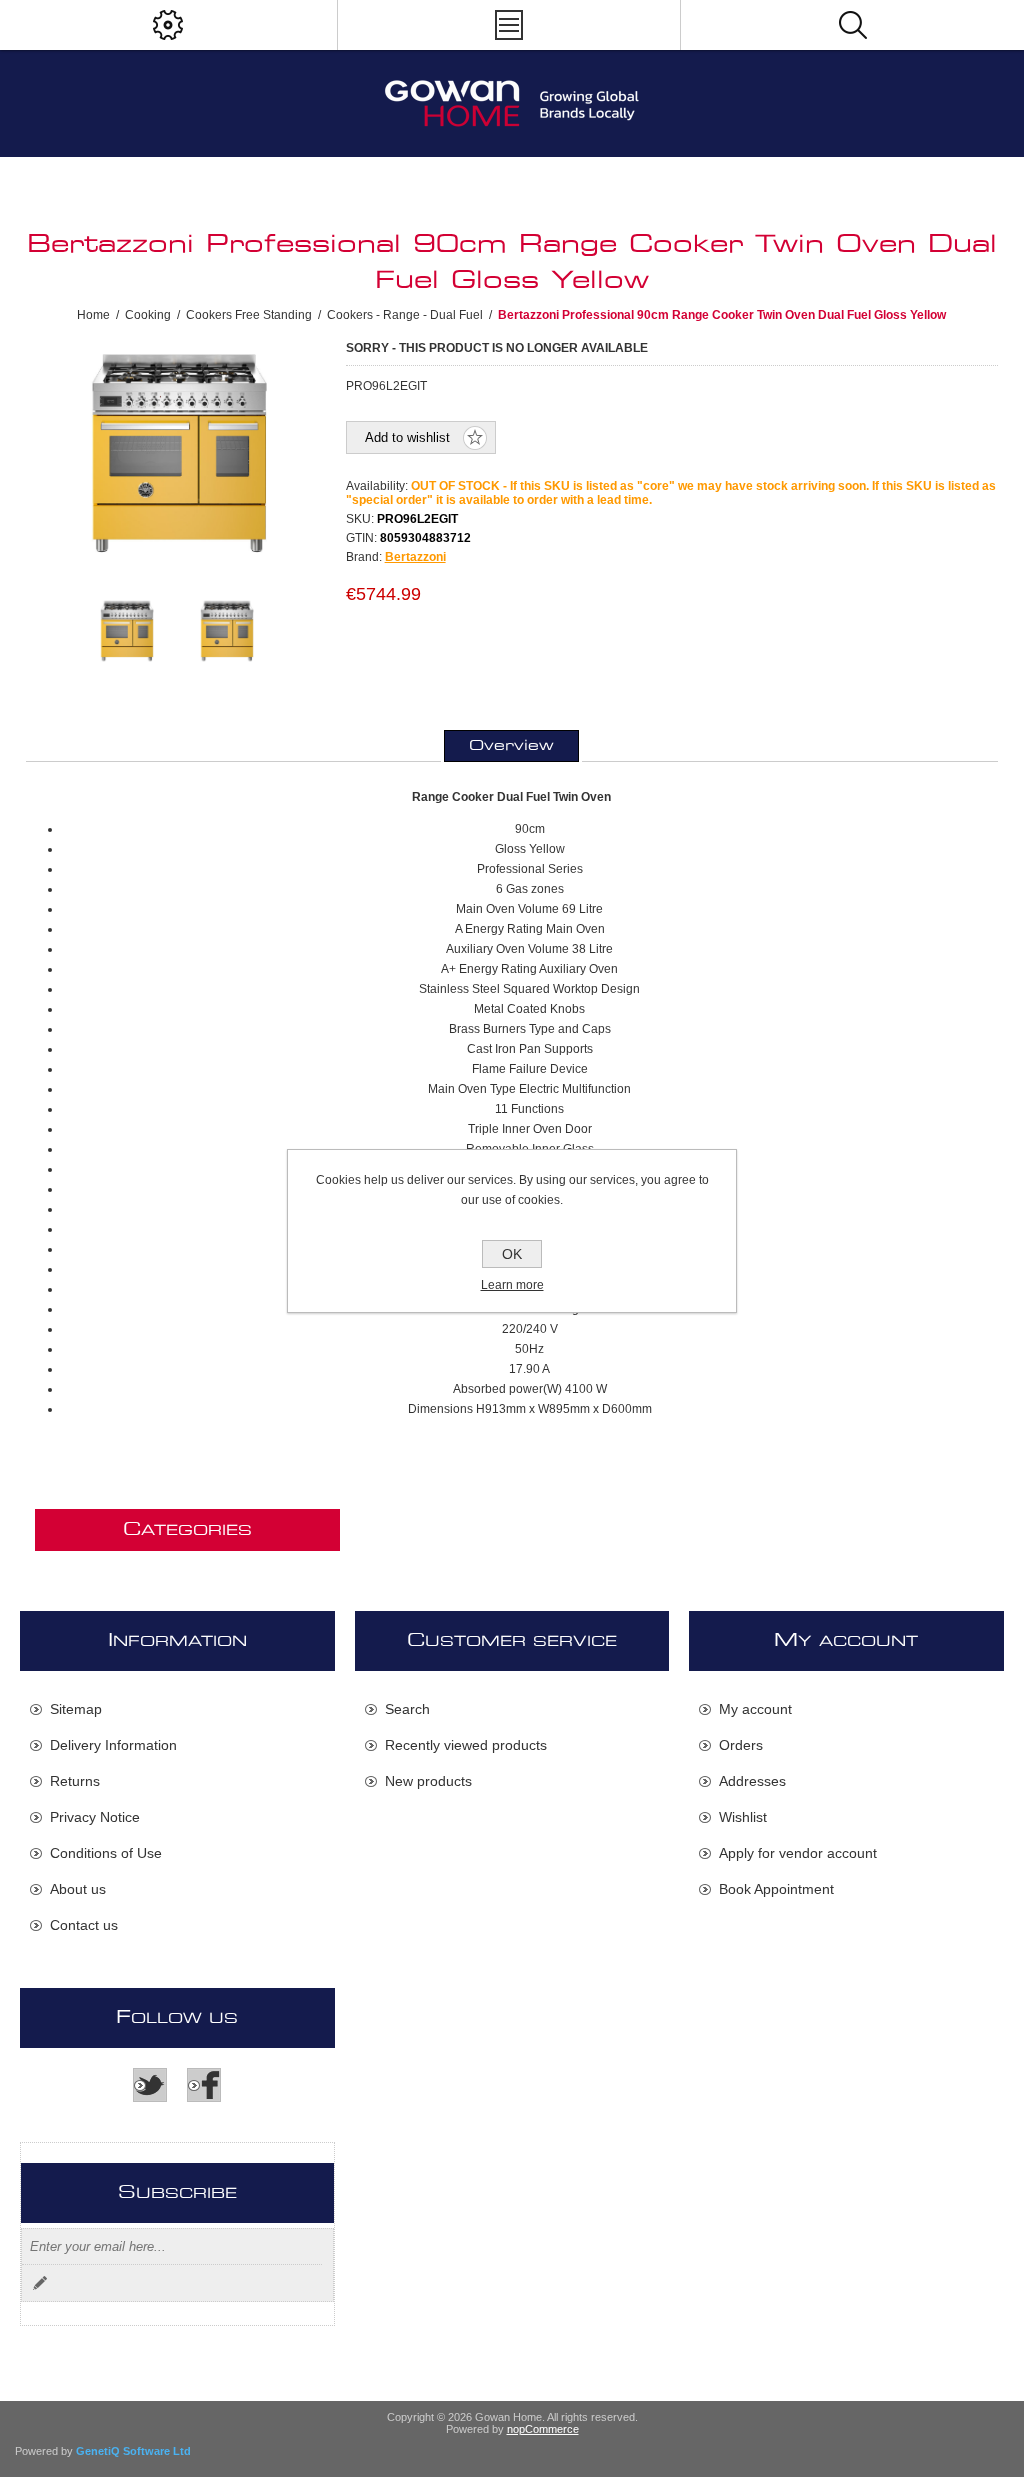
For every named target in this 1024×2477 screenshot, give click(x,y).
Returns (75, 1781)
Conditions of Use (106, 1853)
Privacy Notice (95, 1817)
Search (407, 1709)
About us (78, 1889)
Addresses (752, 1781)
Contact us (84, 1925)
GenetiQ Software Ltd (133, 2451)
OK (512, 1254)
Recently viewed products (466, 1745)
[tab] (511, 746)
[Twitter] (150, 2085)
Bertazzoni (415, 557)
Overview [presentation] (511, 746)
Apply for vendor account (798, 1853)
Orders (741, 1745)
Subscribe (40, 2283)
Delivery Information (113, 1745)
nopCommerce (543, 2429)
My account (755, 1709)
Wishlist (743, 1817)
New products (428, 1781)
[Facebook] (204, 2085)
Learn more (512, 1285)
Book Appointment (776, 1889)
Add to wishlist (407, 437)
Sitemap (76, 1709)
